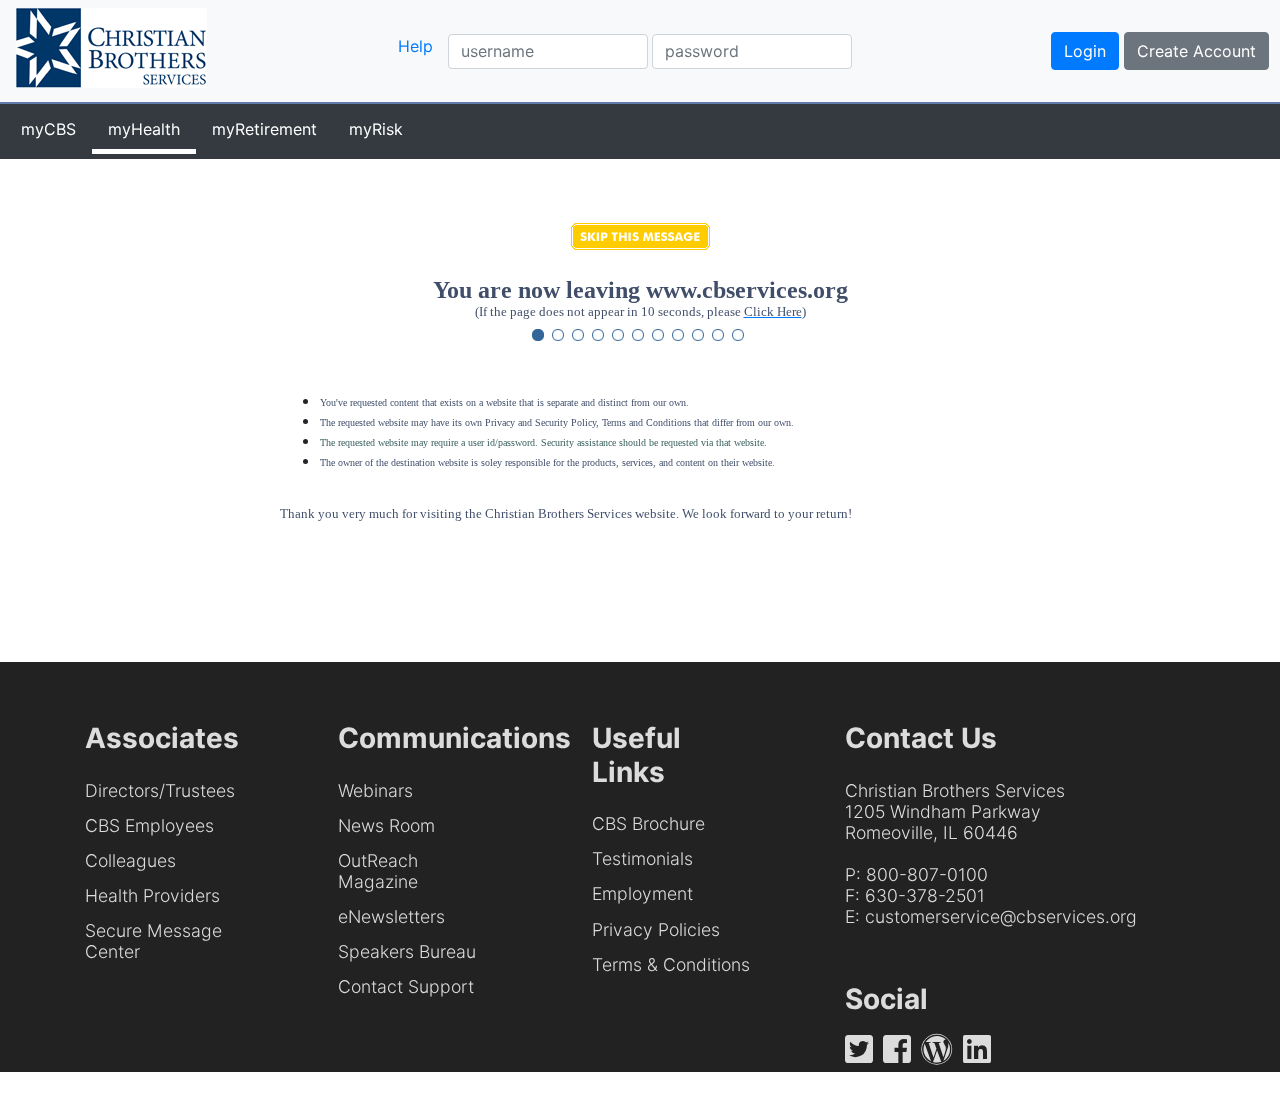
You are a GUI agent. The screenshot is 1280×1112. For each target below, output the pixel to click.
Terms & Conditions (671, 964)
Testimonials (642, 858)
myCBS (48, 129)
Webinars (375, 790)
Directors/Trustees (160, 790)
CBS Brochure (648, 823)
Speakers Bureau (407, 951)
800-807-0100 (927, 874)
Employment (642, 893)
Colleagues (130, 860)
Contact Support (406, 986)
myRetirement (264, 129)
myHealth (144, 129)
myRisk (376, 129)
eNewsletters (391, 916)
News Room (386, 825)
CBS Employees (149, 825)
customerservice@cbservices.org (1001, 916)
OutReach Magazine (378, 871)
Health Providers (152, 895)
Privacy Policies (656, 929)
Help (415, 46)
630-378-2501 (925, 895)
